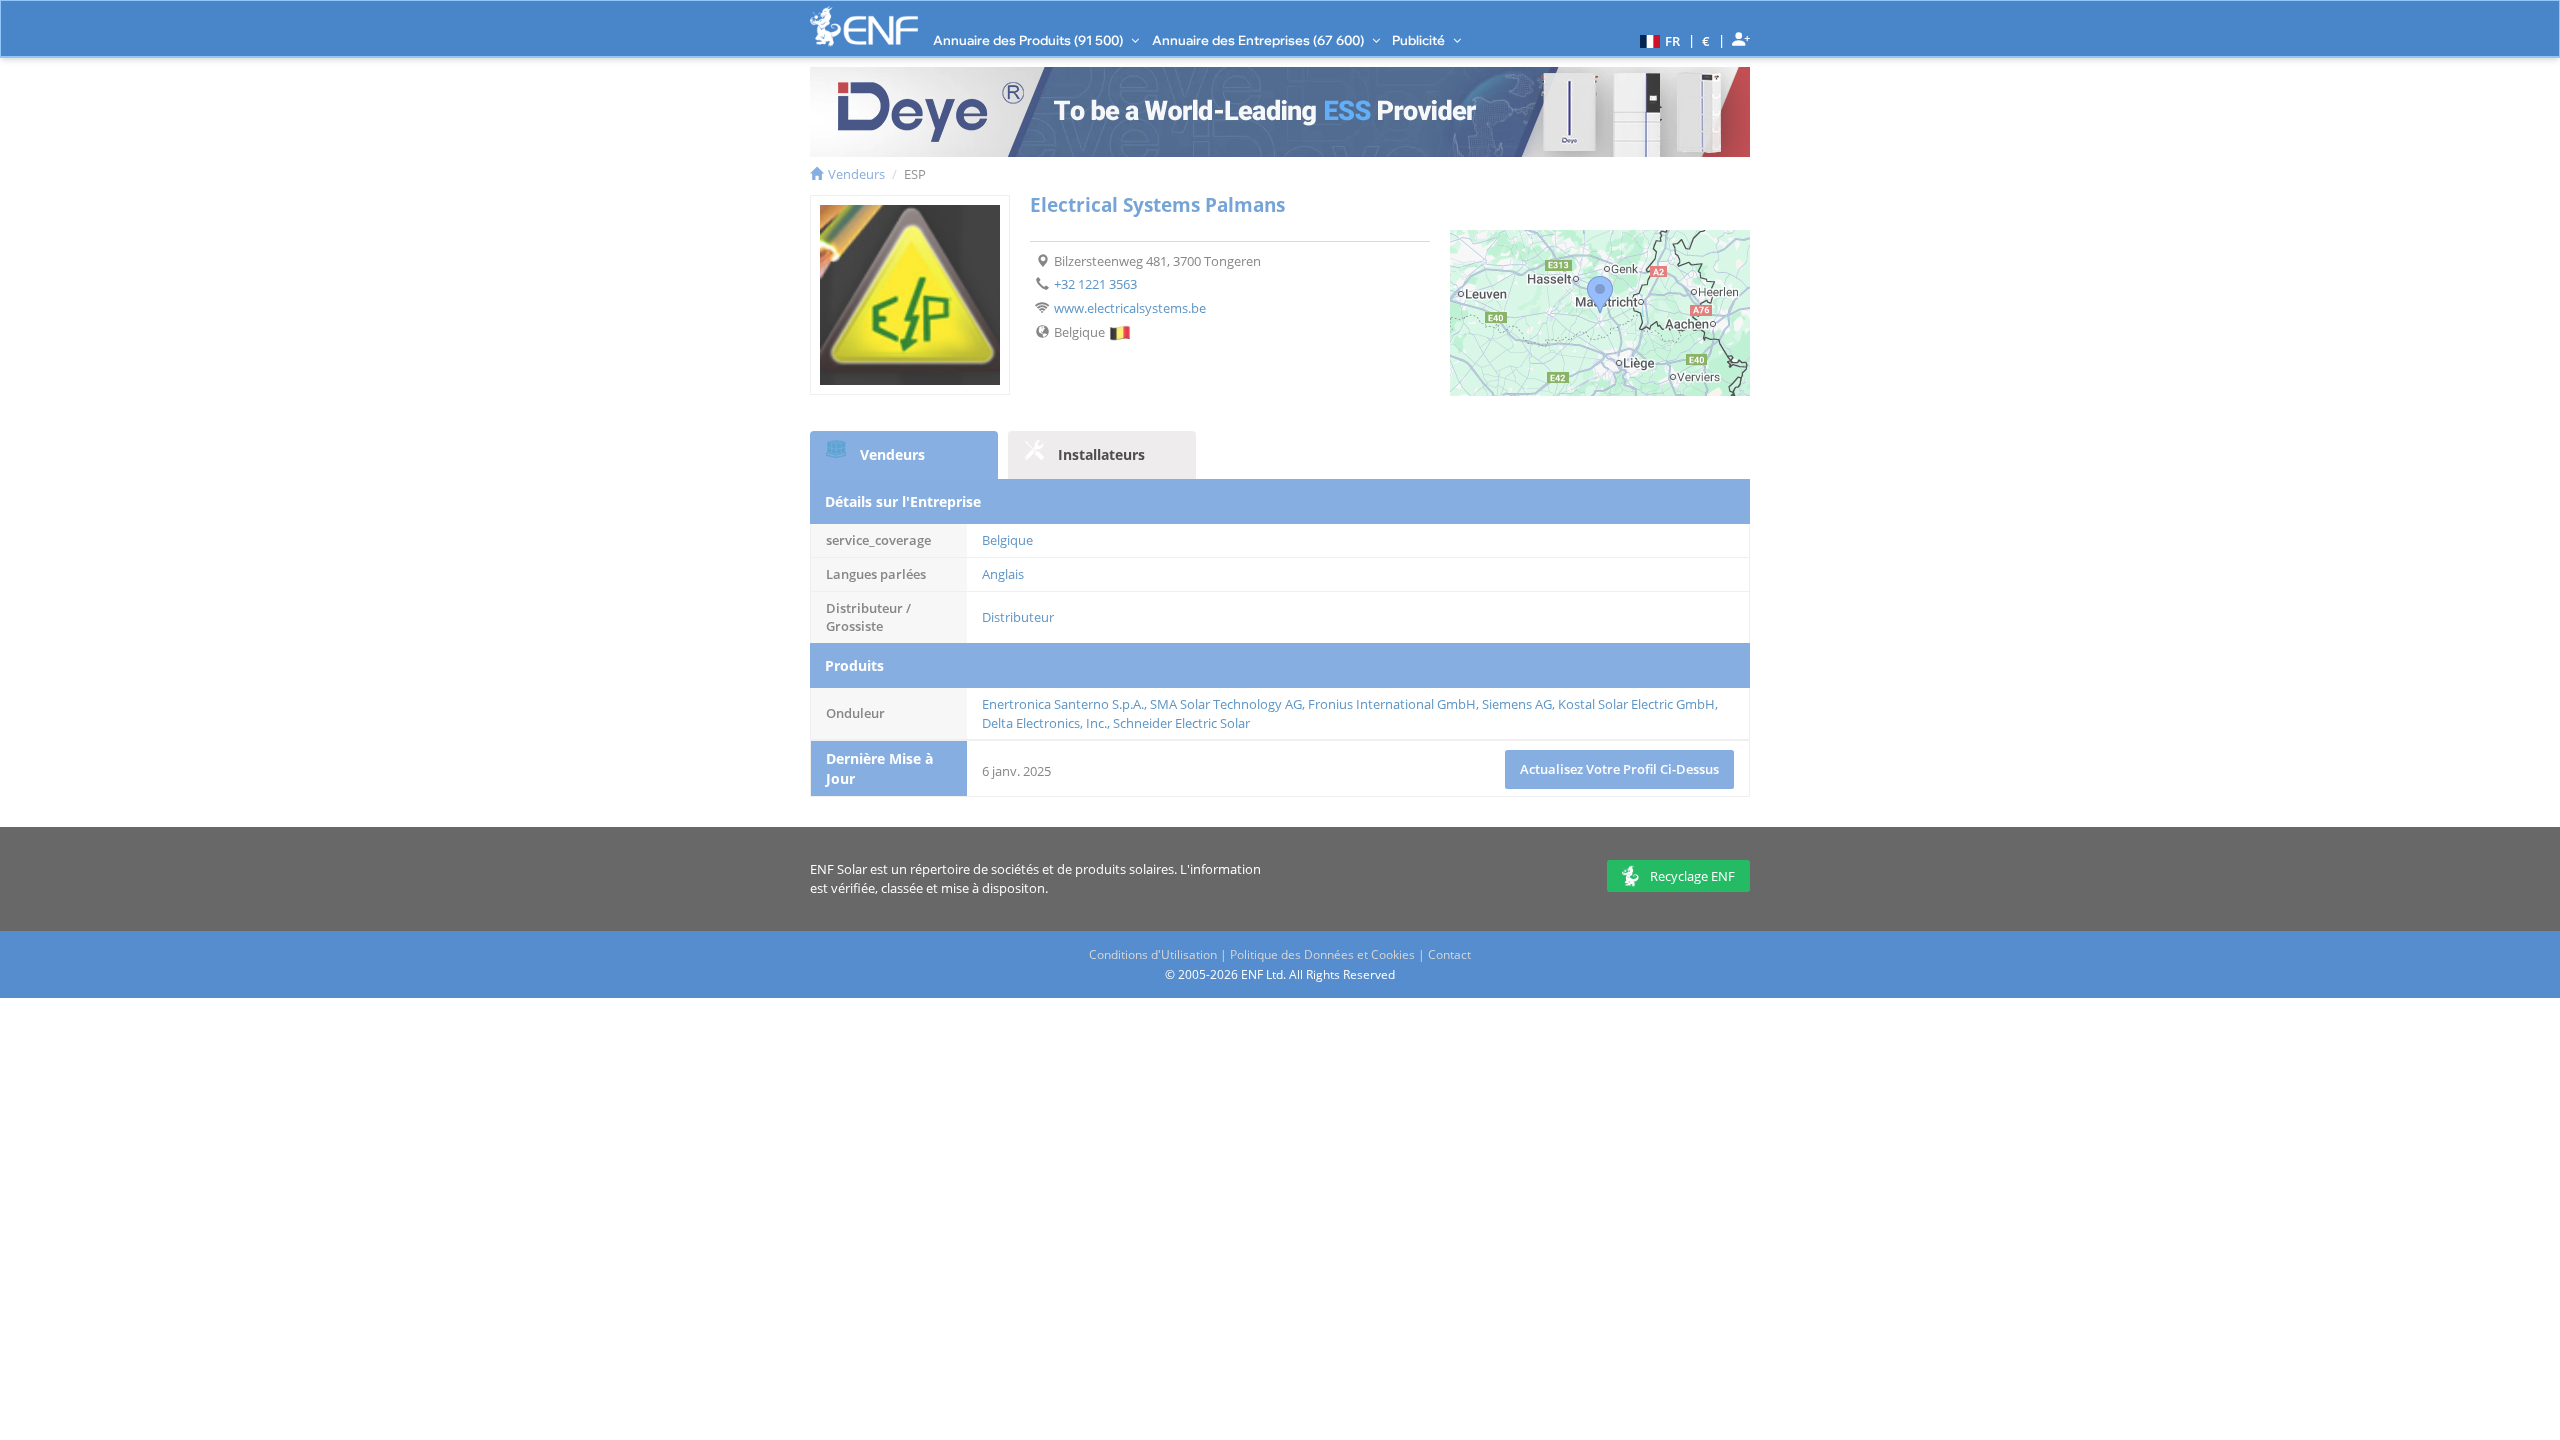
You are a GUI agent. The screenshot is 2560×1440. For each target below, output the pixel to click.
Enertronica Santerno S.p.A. (1063, 704)
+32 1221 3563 (1095, 284)
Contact (1449, 954)
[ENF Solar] (864, 26)
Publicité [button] (1420, 40)
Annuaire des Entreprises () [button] (1259, 40)
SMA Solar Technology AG (1226, 704)
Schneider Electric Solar (1181, 723)
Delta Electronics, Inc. (1044, 723)
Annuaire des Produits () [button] (1029, 40)
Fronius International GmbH (1392, 704)
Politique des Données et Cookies (1322, 954)
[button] (1657, 40)
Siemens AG (1517, 704)
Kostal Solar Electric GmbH (1636, 704)
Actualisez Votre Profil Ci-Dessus (1619, 769)
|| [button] (1706, 40)
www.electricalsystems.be (1130, 308)
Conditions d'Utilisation (1153, 954)
